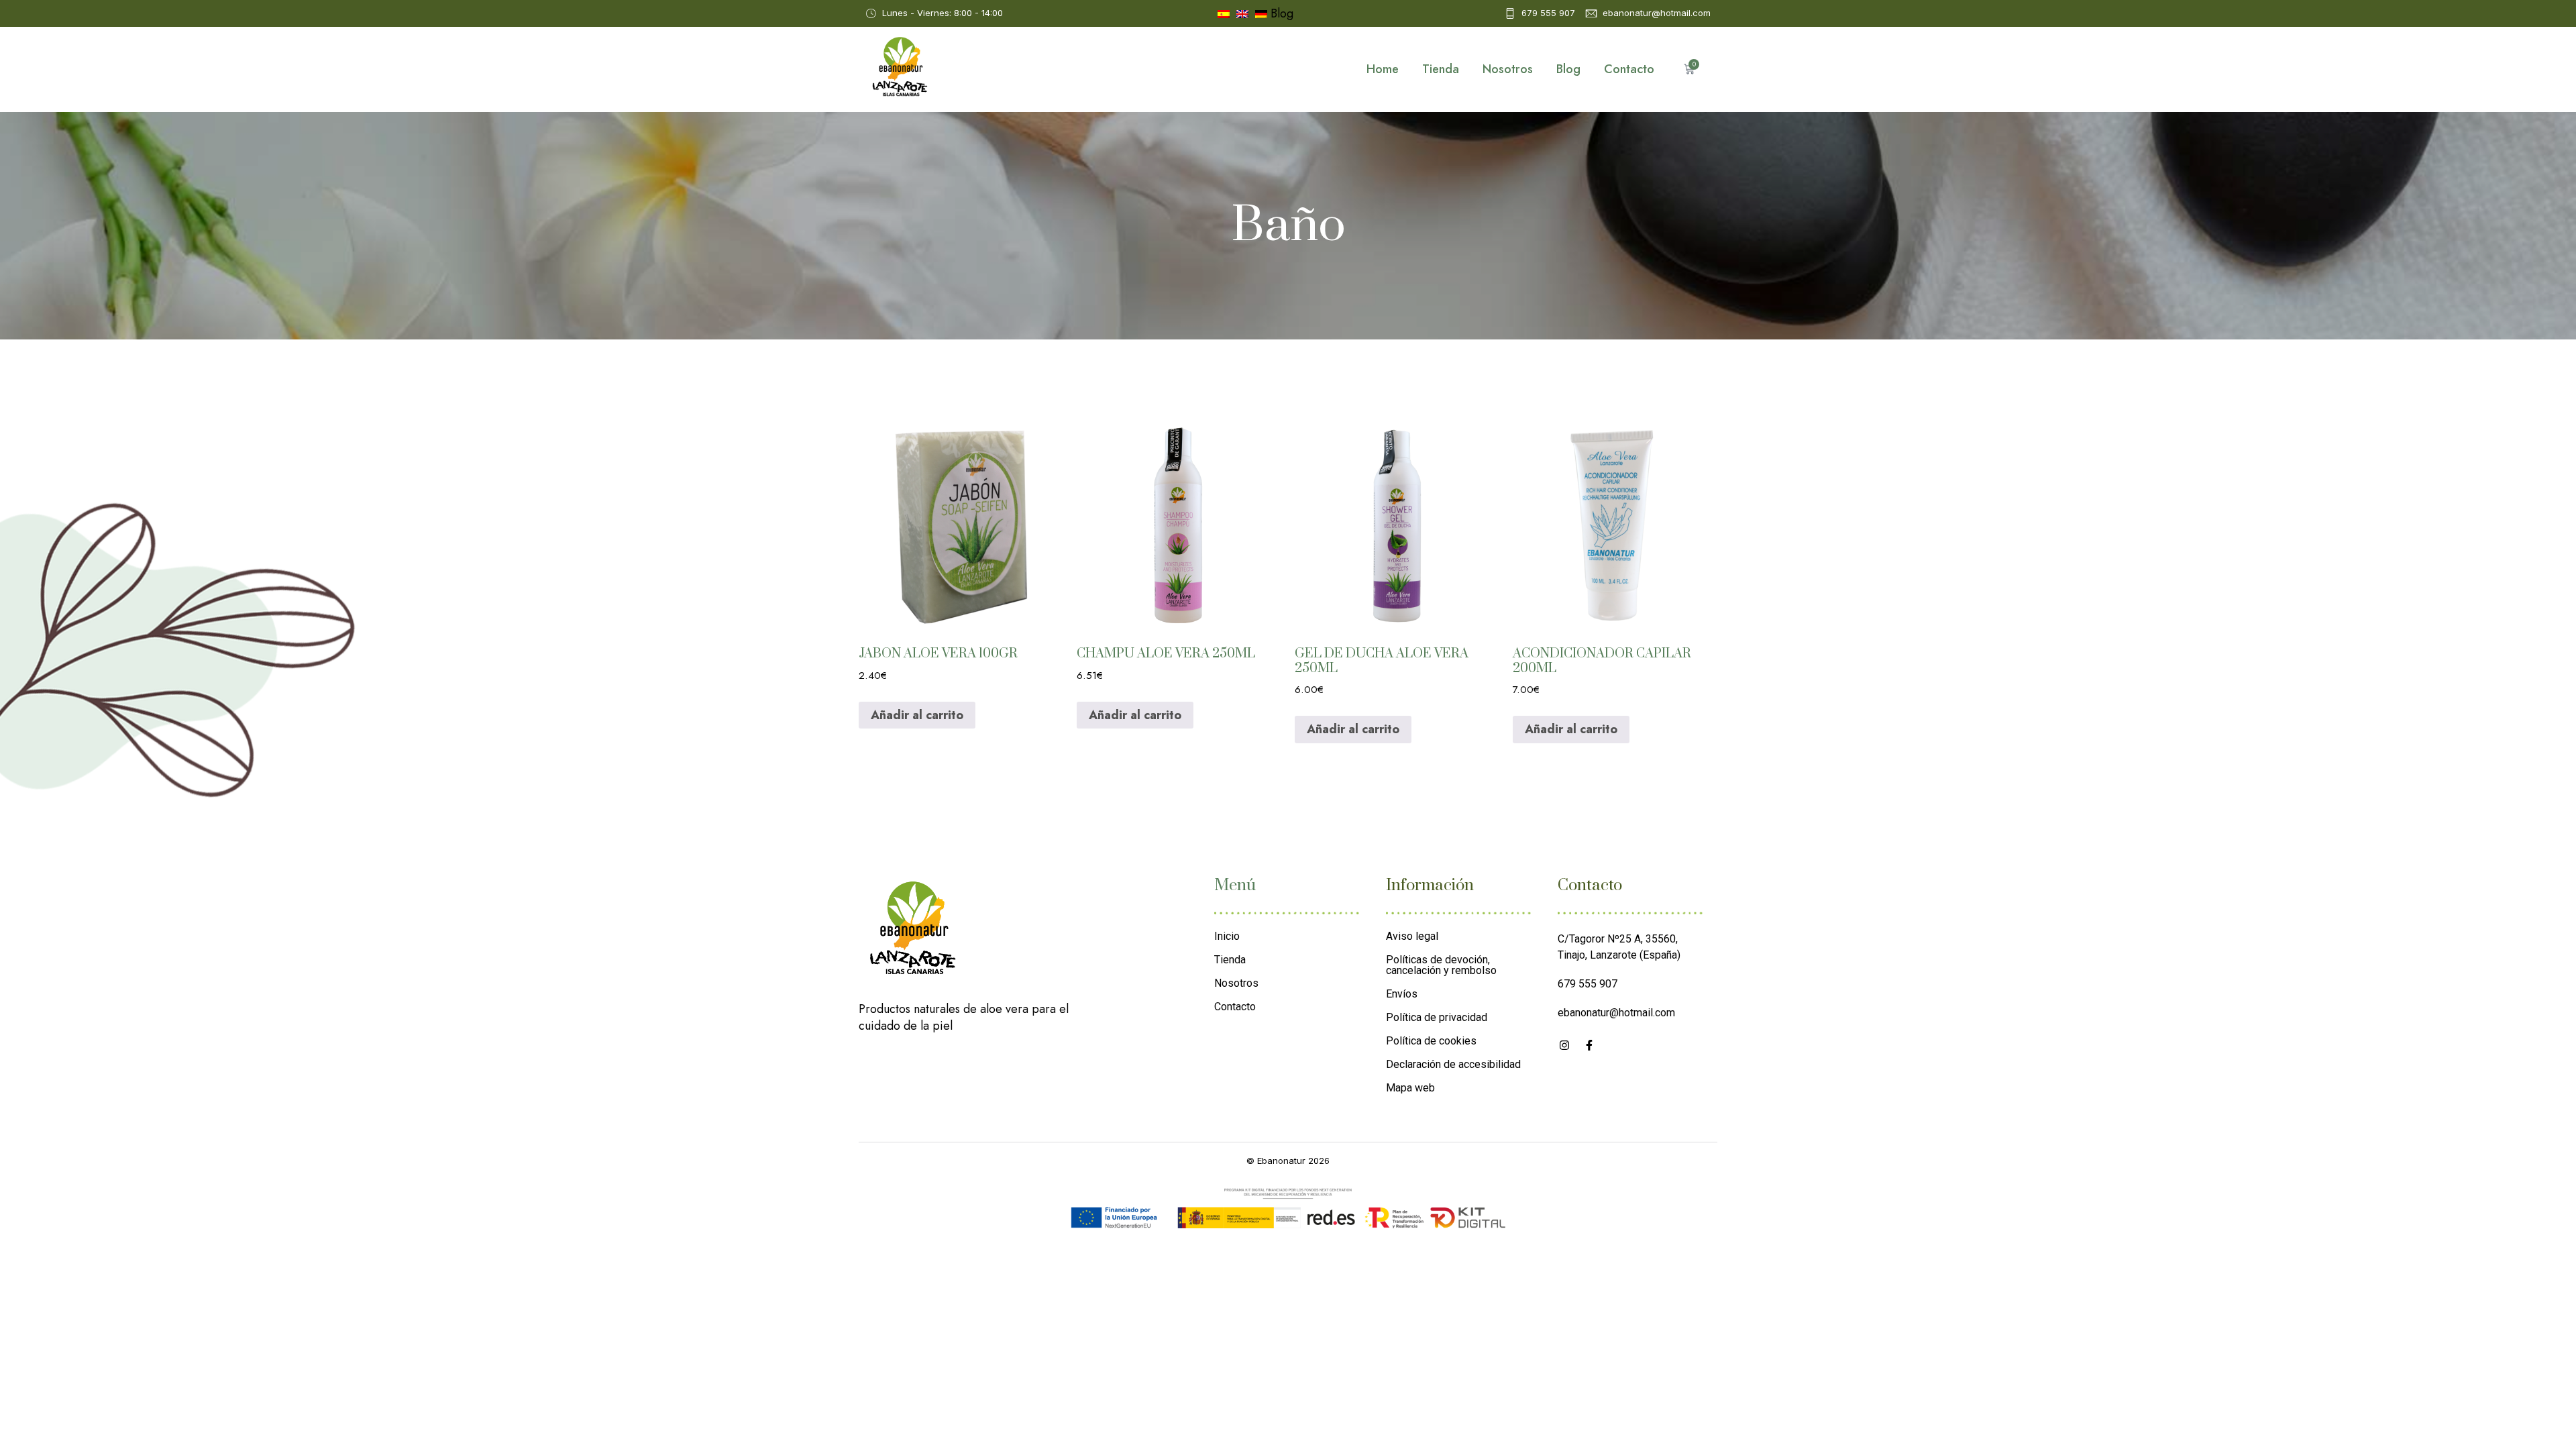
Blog (1282, 13)
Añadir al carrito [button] (917, 715)
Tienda (1441, 69)
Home (1383, 69)
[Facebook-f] (1589, 1045)
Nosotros (1508, 69)
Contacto (1629, 69)
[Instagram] (1564, 1045)
